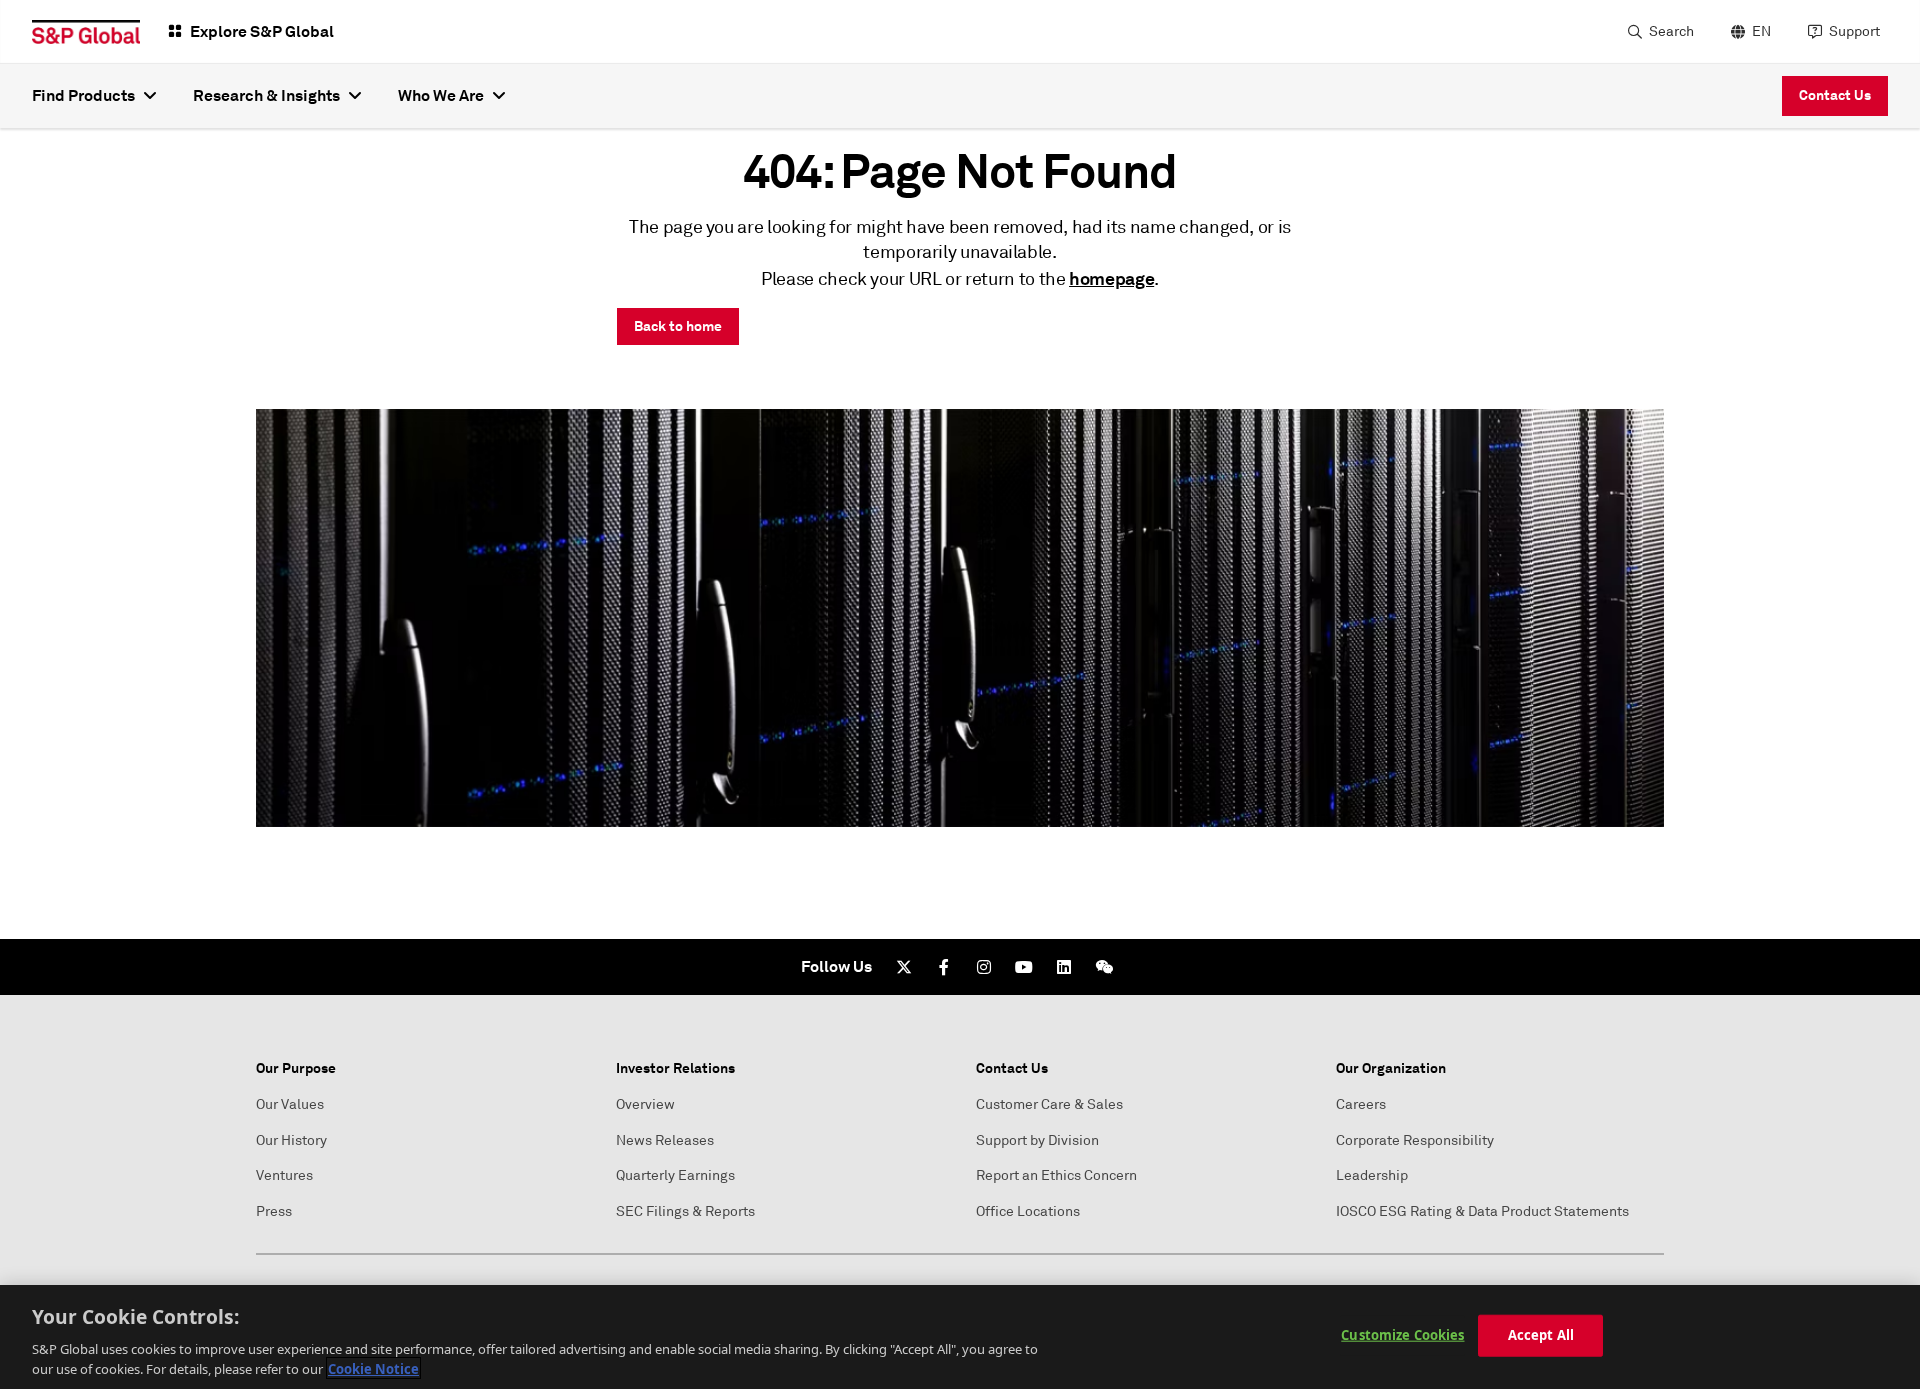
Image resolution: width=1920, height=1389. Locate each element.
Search (1671, 31)
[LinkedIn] (1064, 967)
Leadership (1372, 1175)
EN (1761, 31)
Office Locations (1028, 1211)
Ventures (284, 1175)
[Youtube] (1024, 967)
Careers (1361, 1104)
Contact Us (1835, 95)
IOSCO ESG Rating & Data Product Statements (1482, 1211)
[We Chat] (1104, 967)
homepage (1111, 278)
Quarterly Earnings (675, 1175)
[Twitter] (904, 967)
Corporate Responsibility (1415, 1140)
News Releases (665, 1140)
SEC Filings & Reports (685, 1211)
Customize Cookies (1402, 1335)
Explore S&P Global (262, 31)
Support (1854, 31)
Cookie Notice (373, 1368)
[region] (960, 1337)
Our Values (290, 1104)
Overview (645, 1104)
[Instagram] (984, 967)
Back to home (678, 326)
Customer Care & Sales (1049, 1104)
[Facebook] (944, 967)
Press (274, 1211)
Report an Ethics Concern (1056, 1175)
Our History (291, 1140)
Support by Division (1037, 1140)
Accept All (1541, 1335)
